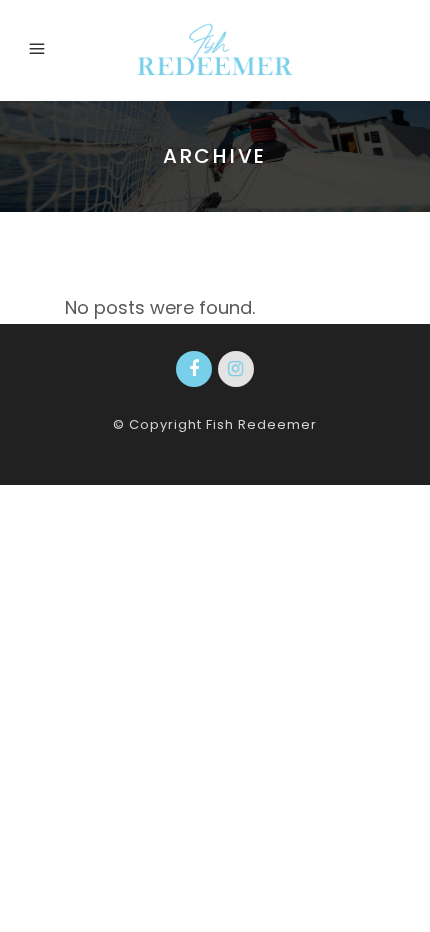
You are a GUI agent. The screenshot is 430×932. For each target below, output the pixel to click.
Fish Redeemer (261, 424)
